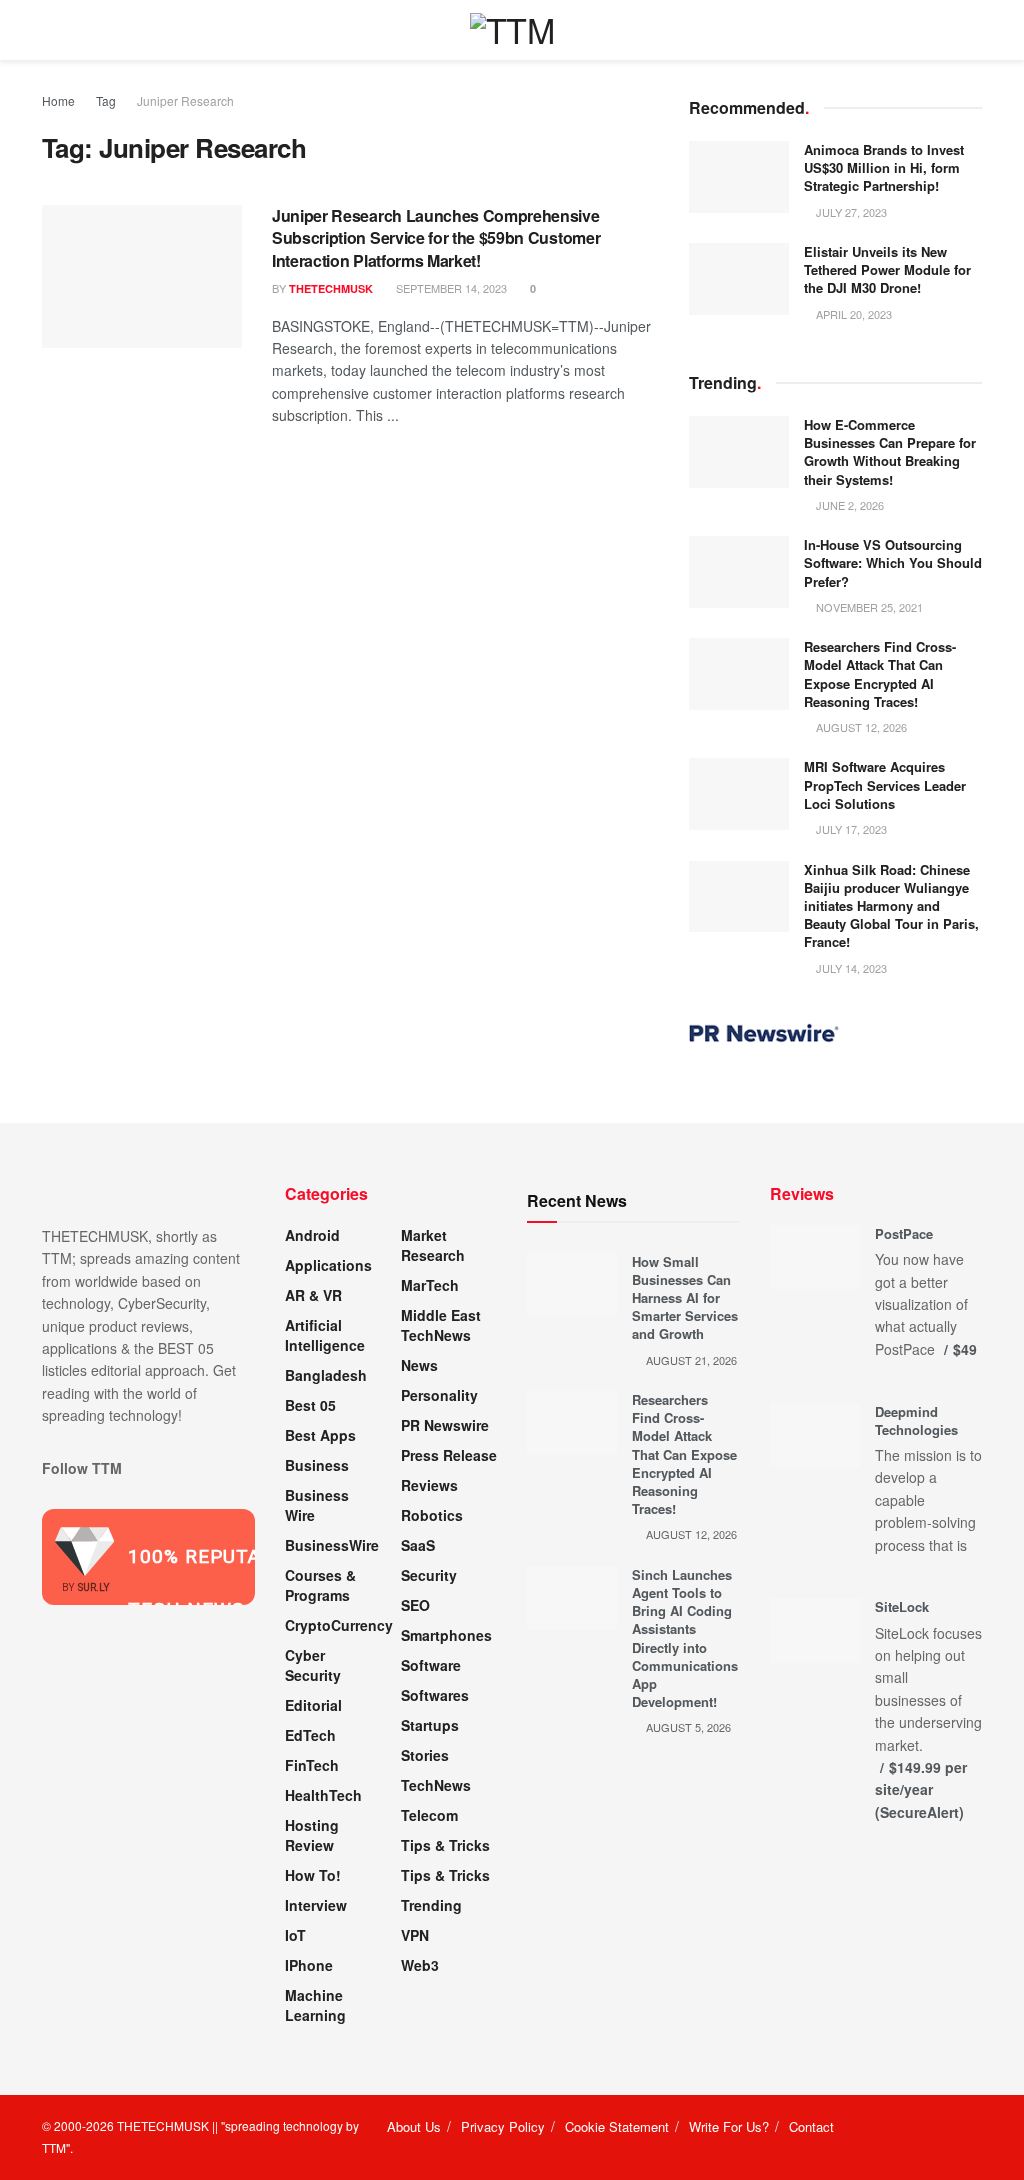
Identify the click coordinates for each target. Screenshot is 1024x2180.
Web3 (420, 1965)
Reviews (429, 1485)
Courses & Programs (320, 1585)
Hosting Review (312, 1835)
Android (312, 1235)
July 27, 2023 (850, 212)
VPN (415, 1935)
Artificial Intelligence (325, 1335)
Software (431, 1665)
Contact (811, 2126)
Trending (431, 1905)
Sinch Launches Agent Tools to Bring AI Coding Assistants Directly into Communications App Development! (685, 1638)
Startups (430, 1725)
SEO (415, 1605)
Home (58, 100)
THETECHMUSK (331, 288)
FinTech (312, 1765)
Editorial (313, 1705)
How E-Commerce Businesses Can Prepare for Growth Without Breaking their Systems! (890, 452)
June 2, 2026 (848, 505)
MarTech (430, 1285)
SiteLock (902, 1606)
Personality (439, 1395)
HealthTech (323, 1795)
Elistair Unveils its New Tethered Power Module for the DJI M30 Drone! (887, 269)
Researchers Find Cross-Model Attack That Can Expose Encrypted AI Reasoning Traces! (880, 674)
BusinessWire (332, 1545)
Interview (316, 1905)
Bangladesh (326, 1375)
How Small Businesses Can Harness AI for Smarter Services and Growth (685, 1298)
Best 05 (310, 1405)
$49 (965, 1349)
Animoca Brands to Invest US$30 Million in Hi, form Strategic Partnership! (884, 167)
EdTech (310, 1735)
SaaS (418, 1545)
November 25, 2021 (868, 607)
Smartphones (446, 1635)
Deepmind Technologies (916, 1420)
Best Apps (320, 1435)
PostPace (904, 1233)
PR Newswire (445, 1425)
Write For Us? (729, 2126)
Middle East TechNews (441, 1325)
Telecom (429, 1815)
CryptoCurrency (339, 1625)
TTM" (56, 2147)
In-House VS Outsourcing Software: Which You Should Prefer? (893, 562)
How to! (313, 1875)
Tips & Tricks (445, 1845)
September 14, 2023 (450, 288)
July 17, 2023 (850, 829)
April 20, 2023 (852, 314)
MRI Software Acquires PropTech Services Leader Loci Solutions (885, 784)
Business (317, 1465)
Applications (328, 1265)
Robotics (432, 1515)
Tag (106, 100)
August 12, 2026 (860, 727)
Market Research (433, 1245)
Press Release (449, 1455)
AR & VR (313, 1295)
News (419, 1365)
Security (429, 1575)
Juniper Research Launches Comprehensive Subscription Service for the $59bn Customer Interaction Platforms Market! (436, 238)
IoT (295, 1935)
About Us (414, 2126)
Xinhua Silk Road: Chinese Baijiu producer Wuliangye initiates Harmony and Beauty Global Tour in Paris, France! (891, 906)
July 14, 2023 (850, 968)
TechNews (436, 1785)
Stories (425, 1755)
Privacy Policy (503, 2126)
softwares (435, 1695)
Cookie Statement (617, 2126)
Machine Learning (315, 2005)
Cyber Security (313, 1665)
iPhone (309, 1965)
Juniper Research (185, 100)
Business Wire (317, 1505)
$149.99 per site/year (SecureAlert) (921, 1789)
